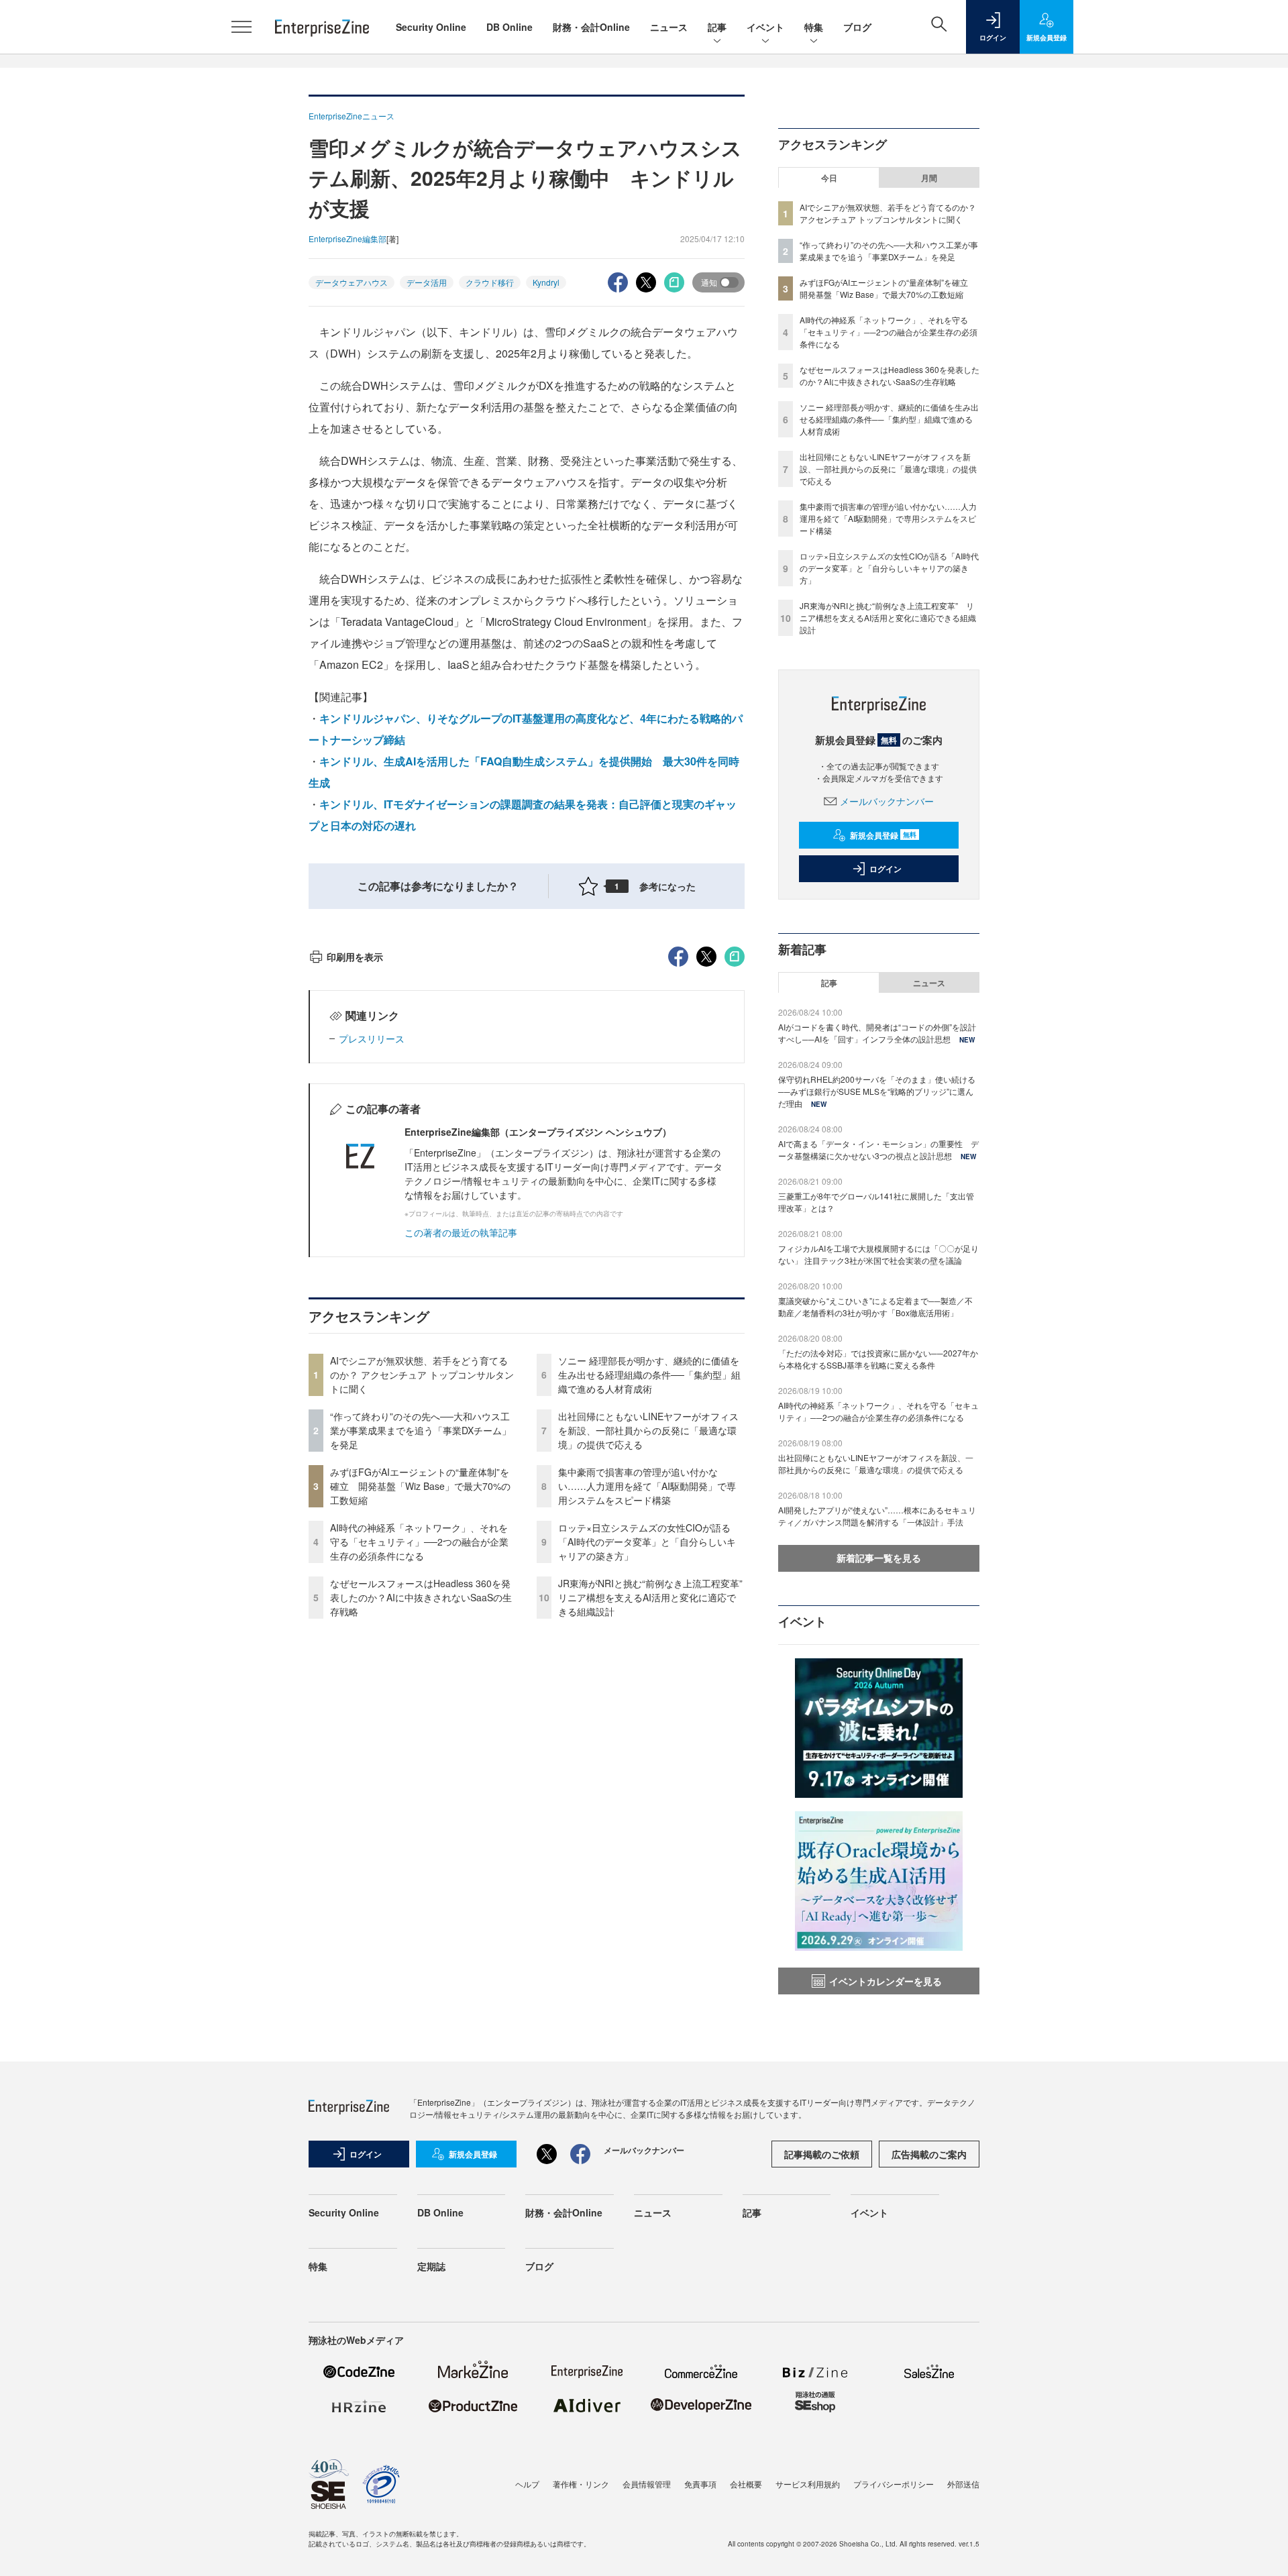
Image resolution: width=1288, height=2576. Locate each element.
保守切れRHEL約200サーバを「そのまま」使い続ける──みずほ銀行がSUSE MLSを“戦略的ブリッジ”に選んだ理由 (877, 1091)
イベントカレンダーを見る (885, 1981)
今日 (829, 178)
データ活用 (427, 282)
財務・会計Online (591, 27)
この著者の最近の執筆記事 (461, 1232)
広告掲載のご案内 (929, 2154)
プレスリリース (372, 1038)
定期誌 (431, 2266)
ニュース (669, 27)
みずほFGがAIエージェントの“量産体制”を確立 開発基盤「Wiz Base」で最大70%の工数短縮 (420, 1486)
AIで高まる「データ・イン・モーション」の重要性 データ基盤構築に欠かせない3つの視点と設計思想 (878, 1149)
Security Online (431, 27)
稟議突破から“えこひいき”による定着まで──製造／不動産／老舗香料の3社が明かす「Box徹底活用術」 (875, 1306)
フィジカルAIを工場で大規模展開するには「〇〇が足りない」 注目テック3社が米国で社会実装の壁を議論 (878, 1254)
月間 (929, 178)
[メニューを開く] (241, 27)
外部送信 (963, 2484)
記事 (717, 27)
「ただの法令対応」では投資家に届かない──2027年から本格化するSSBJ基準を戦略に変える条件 (878, 1359)
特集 (814, 27)
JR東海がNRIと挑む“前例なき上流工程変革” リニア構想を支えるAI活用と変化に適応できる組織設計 (655, 1597)
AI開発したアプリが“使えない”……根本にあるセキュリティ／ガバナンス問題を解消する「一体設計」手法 (877, 1516)
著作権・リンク (581, 2484)
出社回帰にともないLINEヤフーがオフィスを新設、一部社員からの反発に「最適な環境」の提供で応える (648, 1430)
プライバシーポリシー (894, 2484)
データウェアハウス (352, 282)
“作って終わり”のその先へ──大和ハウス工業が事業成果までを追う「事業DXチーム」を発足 (421, 1430)
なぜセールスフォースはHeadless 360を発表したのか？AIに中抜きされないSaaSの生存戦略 (421, 1597)
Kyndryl (546, 282)
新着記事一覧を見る (879, 1558)
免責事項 (700, 2484)
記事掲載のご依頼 (822, 2154)
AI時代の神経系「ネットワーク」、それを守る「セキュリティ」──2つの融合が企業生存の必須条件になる (419, 1542)
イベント (765, 27)
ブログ (857, 27)
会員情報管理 (647, 2484)
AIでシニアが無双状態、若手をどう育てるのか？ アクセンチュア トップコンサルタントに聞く (422, 1375)
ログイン (885, 869)
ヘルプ (527, 2484)
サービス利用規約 (808, 2484)
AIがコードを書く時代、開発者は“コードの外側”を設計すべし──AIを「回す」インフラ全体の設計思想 (877, 1033)
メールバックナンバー (887, 801)
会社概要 (746, 2484)
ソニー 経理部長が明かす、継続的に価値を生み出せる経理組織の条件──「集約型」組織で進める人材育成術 (649, 1375)
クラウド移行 (490, 282)
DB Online (509, 27)
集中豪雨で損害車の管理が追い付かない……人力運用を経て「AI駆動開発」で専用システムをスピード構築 (647, 1486)
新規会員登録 (883, 835)
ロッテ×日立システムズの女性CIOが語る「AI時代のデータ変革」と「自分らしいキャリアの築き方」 (647, 1542)
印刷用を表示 (355, 957)
